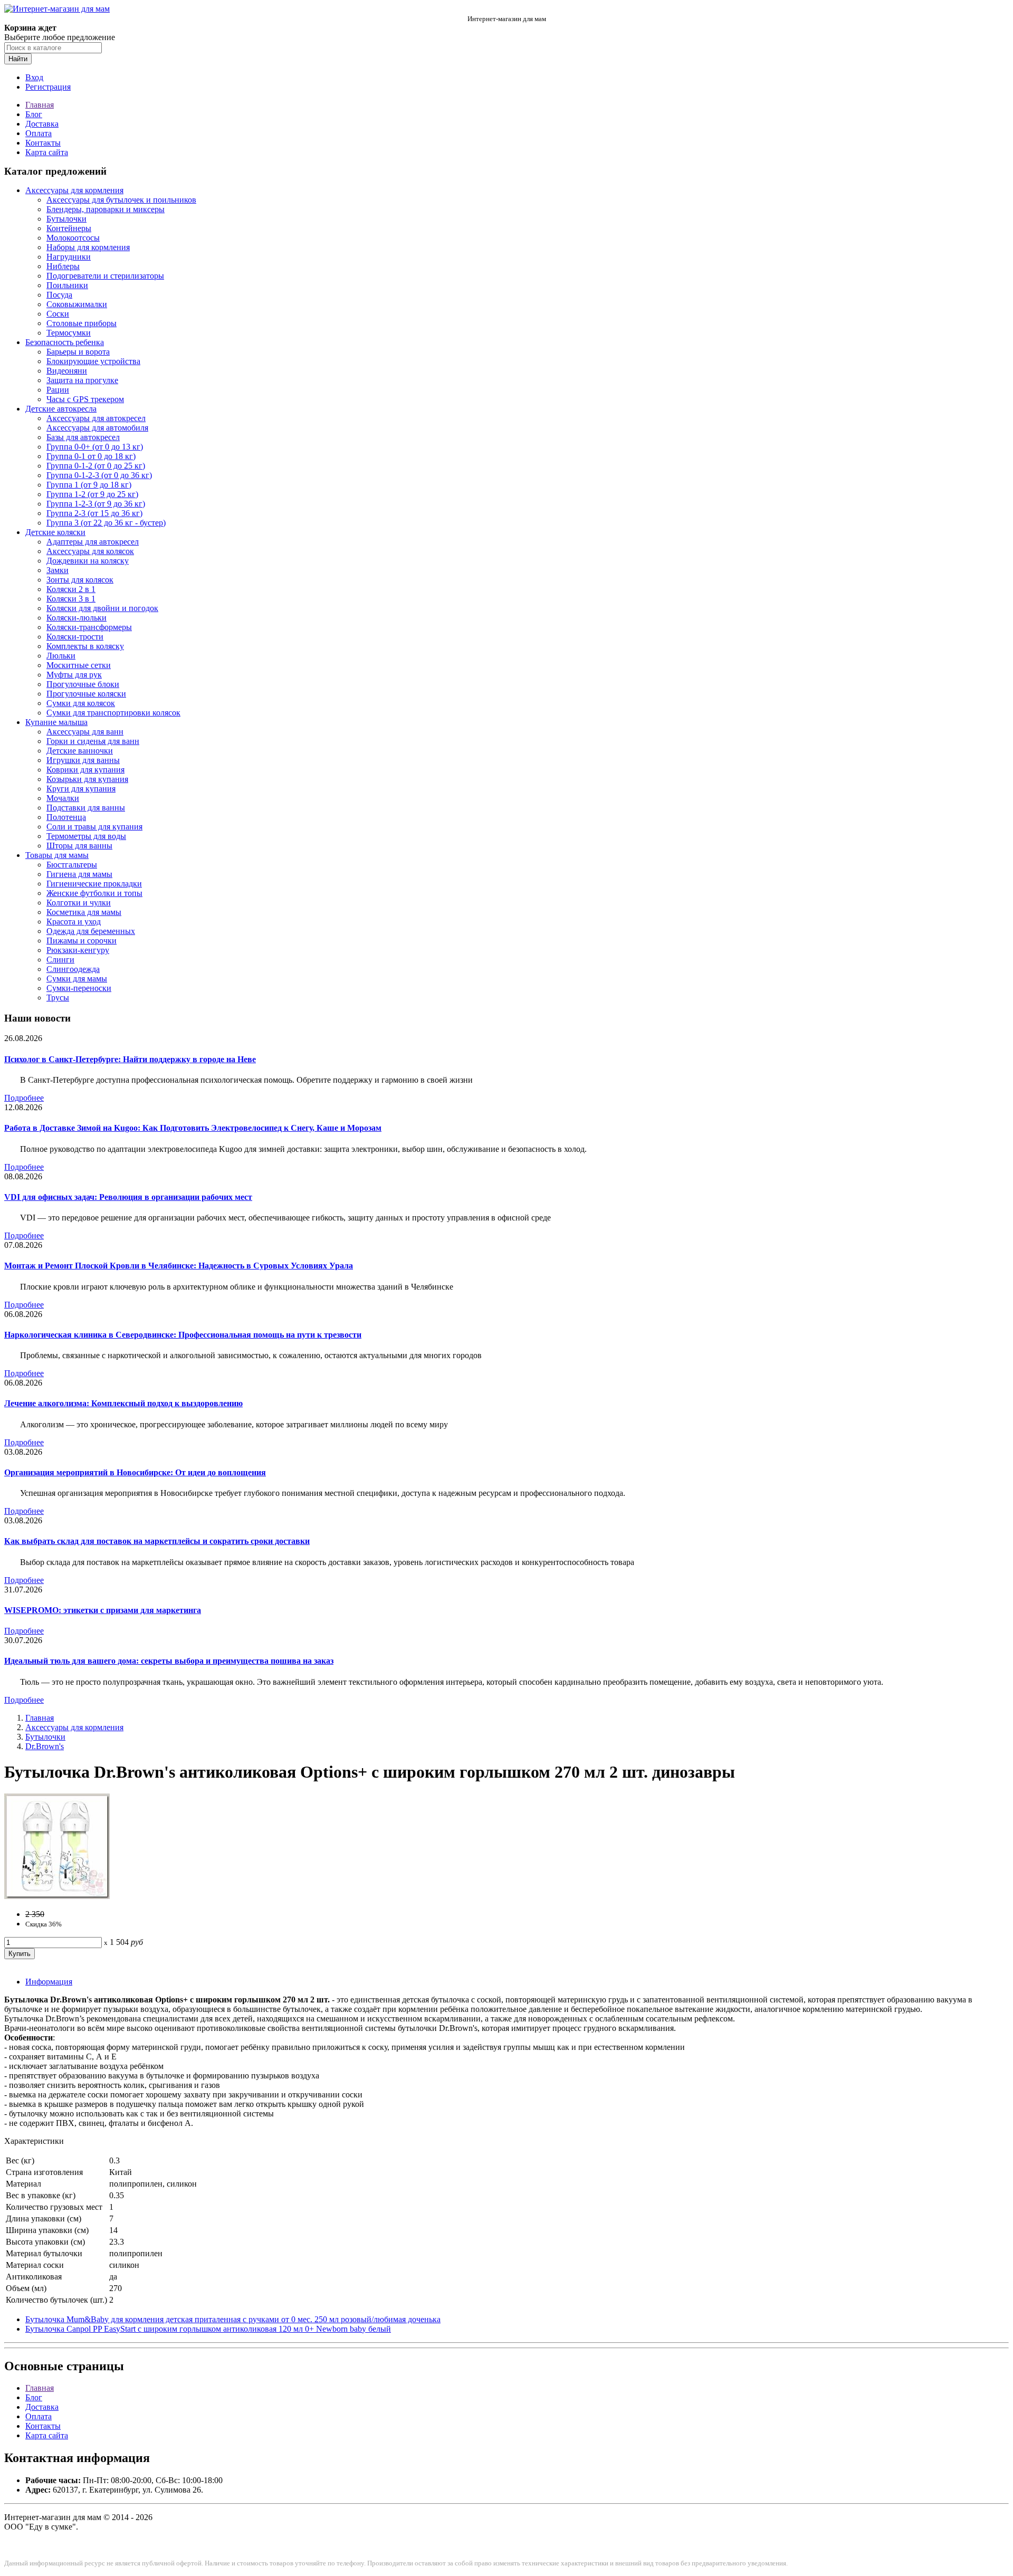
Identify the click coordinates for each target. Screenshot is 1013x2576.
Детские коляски (55, 532)
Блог (34, 114)
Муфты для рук (74, 675)
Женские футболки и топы (94, 893)
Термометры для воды (86, 836)
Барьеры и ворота (78, 352)
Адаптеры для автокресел (93, 542)
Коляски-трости (75, 637)
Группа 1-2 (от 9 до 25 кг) (92, 494)
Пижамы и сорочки (82, 941)
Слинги (60, 960)
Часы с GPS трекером (85, 399)
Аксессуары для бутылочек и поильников (121, 200)
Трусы (58, 998)
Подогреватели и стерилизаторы (105, 276)
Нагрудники (69, 257)
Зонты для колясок (80, 580)
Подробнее (24, 1098)
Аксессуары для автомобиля (97, 428)
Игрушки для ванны (83, 760)
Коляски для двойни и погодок (102, 608)
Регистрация (48, 87)
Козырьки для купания (87, 779)
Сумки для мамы (77, 979)
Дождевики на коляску (88, 561)
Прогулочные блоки (83, 684)
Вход (34, 77)
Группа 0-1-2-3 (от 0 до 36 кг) (99, 475)
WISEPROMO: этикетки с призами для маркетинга (103, 1610)
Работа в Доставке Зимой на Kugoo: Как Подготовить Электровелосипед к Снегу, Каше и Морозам (193, 1128)
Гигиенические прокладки (94, 884)
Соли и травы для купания (94, 827)
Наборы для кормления (88, 247)
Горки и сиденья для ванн (93, 741)
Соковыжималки (77, 304)
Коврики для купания (85, 770)
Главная (40, 105)
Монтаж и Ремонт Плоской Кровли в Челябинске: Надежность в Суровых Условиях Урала (179, 1266)
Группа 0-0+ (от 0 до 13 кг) (95, 447)
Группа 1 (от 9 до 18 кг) (89, 485)
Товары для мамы (57, 855)
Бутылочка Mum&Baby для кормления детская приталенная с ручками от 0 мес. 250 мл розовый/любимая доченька (233, 2319)
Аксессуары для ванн (85, 732)
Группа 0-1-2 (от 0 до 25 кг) (96, 466)
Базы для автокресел (83, 437)
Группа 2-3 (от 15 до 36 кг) (94, 513)
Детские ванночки (80, 751)
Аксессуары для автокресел (96, 418)
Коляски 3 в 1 (71, 599)
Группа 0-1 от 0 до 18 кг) (91, 456)
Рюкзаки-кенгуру (78, 950)
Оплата (39, 133)
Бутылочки (66, 219)
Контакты (43, 143)
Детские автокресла (61, 409)
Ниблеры (63, 266)
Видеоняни (67, 371)
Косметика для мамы (84, 912)
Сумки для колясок (81, 703)
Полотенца (66, 817)
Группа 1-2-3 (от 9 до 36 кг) (96, 504)
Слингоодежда (73, 969)
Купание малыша (56, 722)
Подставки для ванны (86, 808)
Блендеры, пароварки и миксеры (106, 209)
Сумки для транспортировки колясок (113, 713)
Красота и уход (74, 922)
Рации (58, 390)
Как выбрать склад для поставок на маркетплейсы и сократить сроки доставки (157, 1541)
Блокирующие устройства (93, 361)
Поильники (67, 285)
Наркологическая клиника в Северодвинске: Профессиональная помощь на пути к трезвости (183, 1335)
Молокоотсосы (73, 238)
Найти (18, 59)
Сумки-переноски (79, 988)
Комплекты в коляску (85, 646)
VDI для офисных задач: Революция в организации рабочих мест (128, 1197)
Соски (58, 314)
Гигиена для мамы (79, 874)
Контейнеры (69, 228)
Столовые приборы (82, 323)
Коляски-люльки (77, 618)
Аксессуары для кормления (74, 190)
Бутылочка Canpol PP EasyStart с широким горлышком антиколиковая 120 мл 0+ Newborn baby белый (208, 2329)
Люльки (61, 656)
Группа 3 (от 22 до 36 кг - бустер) (106, 523)
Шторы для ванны (79, 846)
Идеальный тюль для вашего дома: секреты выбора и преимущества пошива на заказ (169, 1661)
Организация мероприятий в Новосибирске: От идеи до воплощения (135, 1472)
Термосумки (69, 333)
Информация (49, 1982)
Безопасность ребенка (65, 342)
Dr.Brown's (45, 1746)
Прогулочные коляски (86, 694)
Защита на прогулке (82, 380)
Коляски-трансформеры (89, 627)
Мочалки (63, 798)
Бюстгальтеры (72, 865)
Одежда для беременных (91, 931)
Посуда (59, 295)
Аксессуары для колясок (90, 551)
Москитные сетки (79, 665)
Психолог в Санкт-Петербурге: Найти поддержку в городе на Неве (130, 1059)
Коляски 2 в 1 (71, 589)
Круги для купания (81, 789)
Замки (58, 570)
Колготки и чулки (79, 903)
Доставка (42, 124)
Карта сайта (47, 152)
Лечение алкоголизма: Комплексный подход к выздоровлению (123, 1403)
